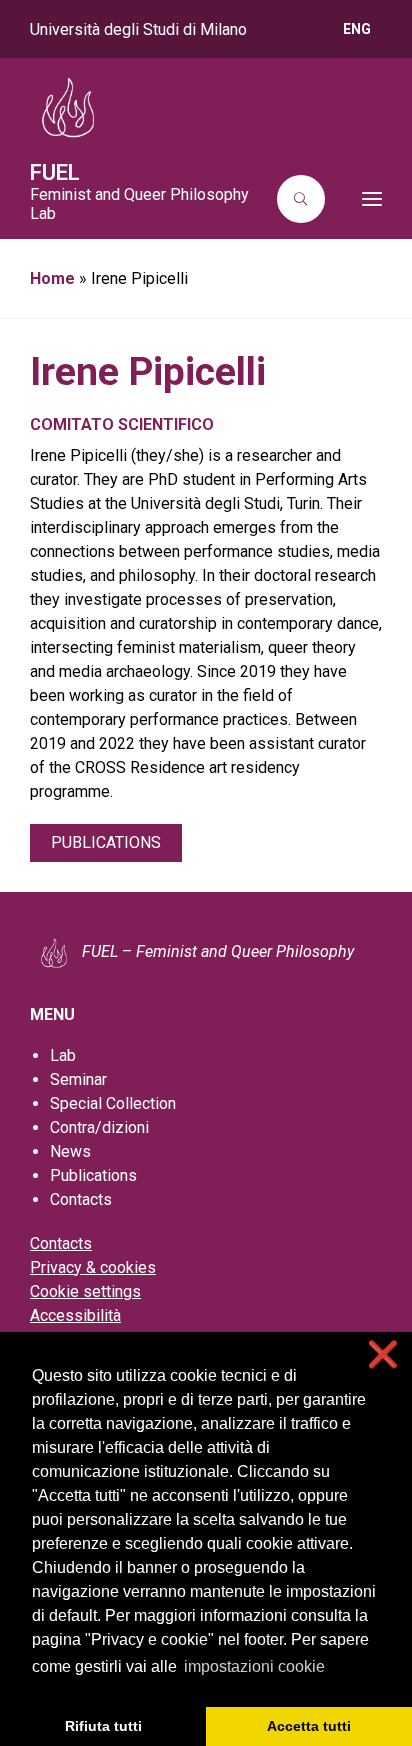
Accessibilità (75, 1315)
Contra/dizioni (99, 1127)
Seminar (78, 1079)
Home (52, 278)
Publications (106, 842)
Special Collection (113, 1103)
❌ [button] (383, 1354)
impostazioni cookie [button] (254, 1666)
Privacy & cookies (93, 1267)
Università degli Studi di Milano (138, 29)
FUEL (55, 172)
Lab (63, 1055)
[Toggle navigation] (359, 199)
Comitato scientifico (122, 424)
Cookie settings (85, 1291)
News (70, 1151)
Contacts (81, 1199)
